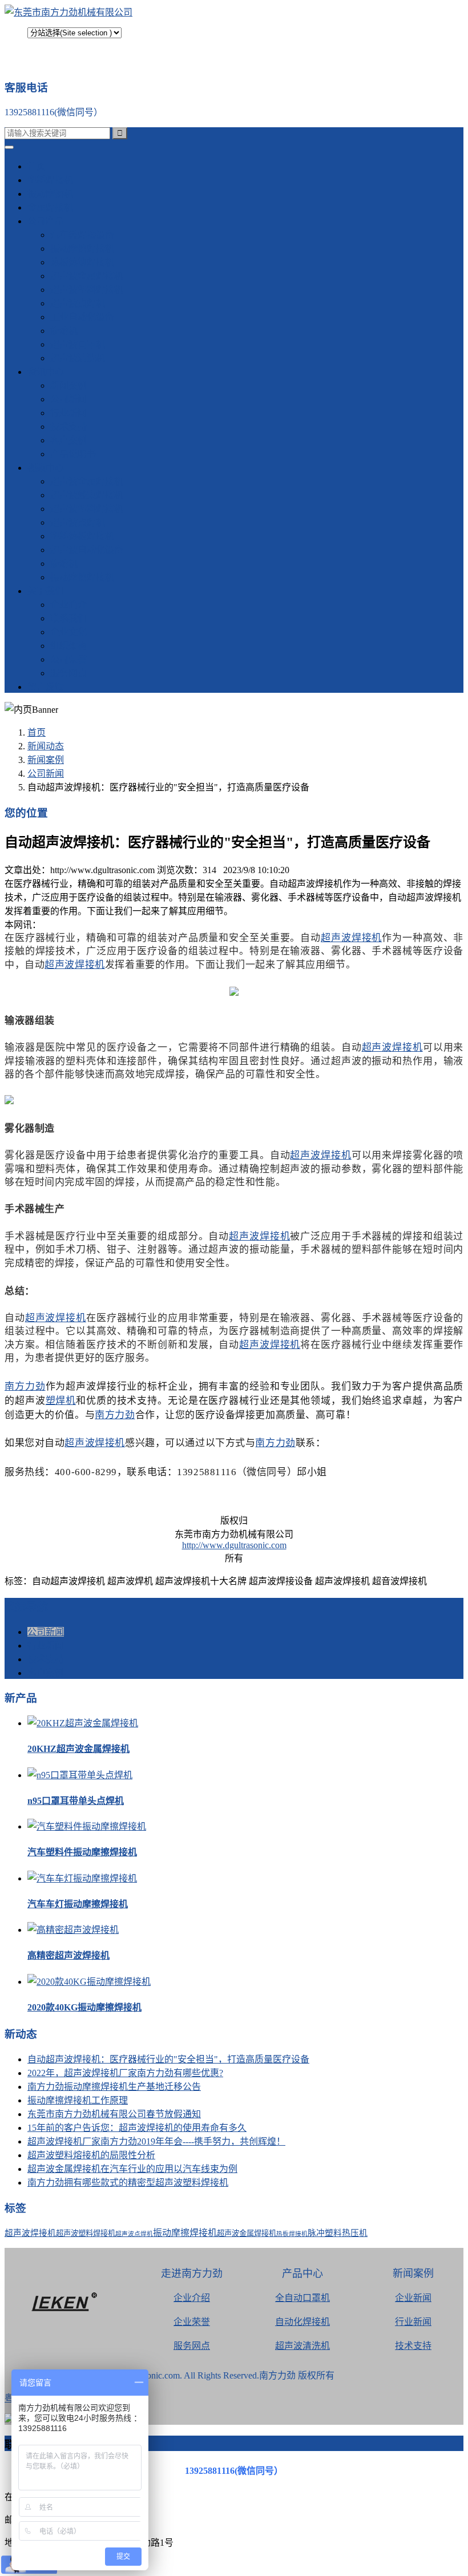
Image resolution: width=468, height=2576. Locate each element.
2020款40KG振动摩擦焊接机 (84, 2007)
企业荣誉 (192, 2322)
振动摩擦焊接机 (82, 249)
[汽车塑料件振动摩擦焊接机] (87, 1826)
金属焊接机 (50, 207)
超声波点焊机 (78, 303)
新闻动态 (46, 746)
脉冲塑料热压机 (338, 2233)
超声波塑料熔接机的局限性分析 (91, 2155)
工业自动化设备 (82, 317)
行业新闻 (68, 413)
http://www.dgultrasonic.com (234, 1545)
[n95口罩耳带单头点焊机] (80, 1775)
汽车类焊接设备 (82, 235)
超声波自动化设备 (87, 550)
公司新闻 (68, 399)
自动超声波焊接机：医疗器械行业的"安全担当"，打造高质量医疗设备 (168, 2059)
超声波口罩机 (78, 344)
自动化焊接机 (302, 2322)
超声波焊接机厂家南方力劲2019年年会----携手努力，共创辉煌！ (156, 2141)
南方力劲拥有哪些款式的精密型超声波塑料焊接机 (128, 2183)
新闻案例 (68, 385)
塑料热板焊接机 (82, 536)
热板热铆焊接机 (82, 262)
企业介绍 (192, 2298)
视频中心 (46, 468)
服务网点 (68, 673)
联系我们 (68, 618)
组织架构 (68, 646)
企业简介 (68, 605)
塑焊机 (61, 1400)
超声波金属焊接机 (87, 276)
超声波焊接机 (351, 937)
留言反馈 (46, 687)
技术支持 (68, 427)
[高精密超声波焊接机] (73, 1930)
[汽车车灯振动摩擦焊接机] (82, 1878)
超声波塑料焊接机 (87, 290)
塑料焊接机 (50, 180)
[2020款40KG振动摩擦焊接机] (89, 1982)
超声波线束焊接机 (87, 495)
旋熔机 (64, 331)
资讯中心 (46, 372)
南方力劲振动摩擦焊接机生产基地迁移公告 (114, 2087)
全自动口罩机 (302, 2298)
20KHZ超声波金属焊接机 (78, 1749)
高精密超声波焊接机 (68, 1955)
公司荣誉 (68, 659)
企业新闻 (413, 2298)
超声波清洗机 (78, 358)
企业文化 (68, 632)
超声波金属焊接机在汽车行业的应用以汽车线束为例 (132, 2169)
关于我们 (46, 591)
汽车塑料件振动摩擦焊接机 (82, 1852)
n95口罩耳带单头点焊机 (76, 1801)
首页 (37, 166)
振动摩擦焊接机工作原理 (78, 2100)
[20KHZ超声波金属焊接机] (83, 1723)
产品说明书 (73, 454)
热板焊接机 (292, 2234)
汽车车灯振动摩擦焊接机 (78, 1904)
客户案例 (68, 440)
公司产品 (46, 221)
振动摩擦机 (50, 194)
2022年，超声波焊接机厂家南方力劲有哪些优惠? (125, 2073)
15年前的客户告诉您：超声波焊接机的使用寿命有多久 (137, 2128)
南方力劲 (25, 1385)
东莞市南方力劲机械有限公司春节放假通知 (114, 2114)
